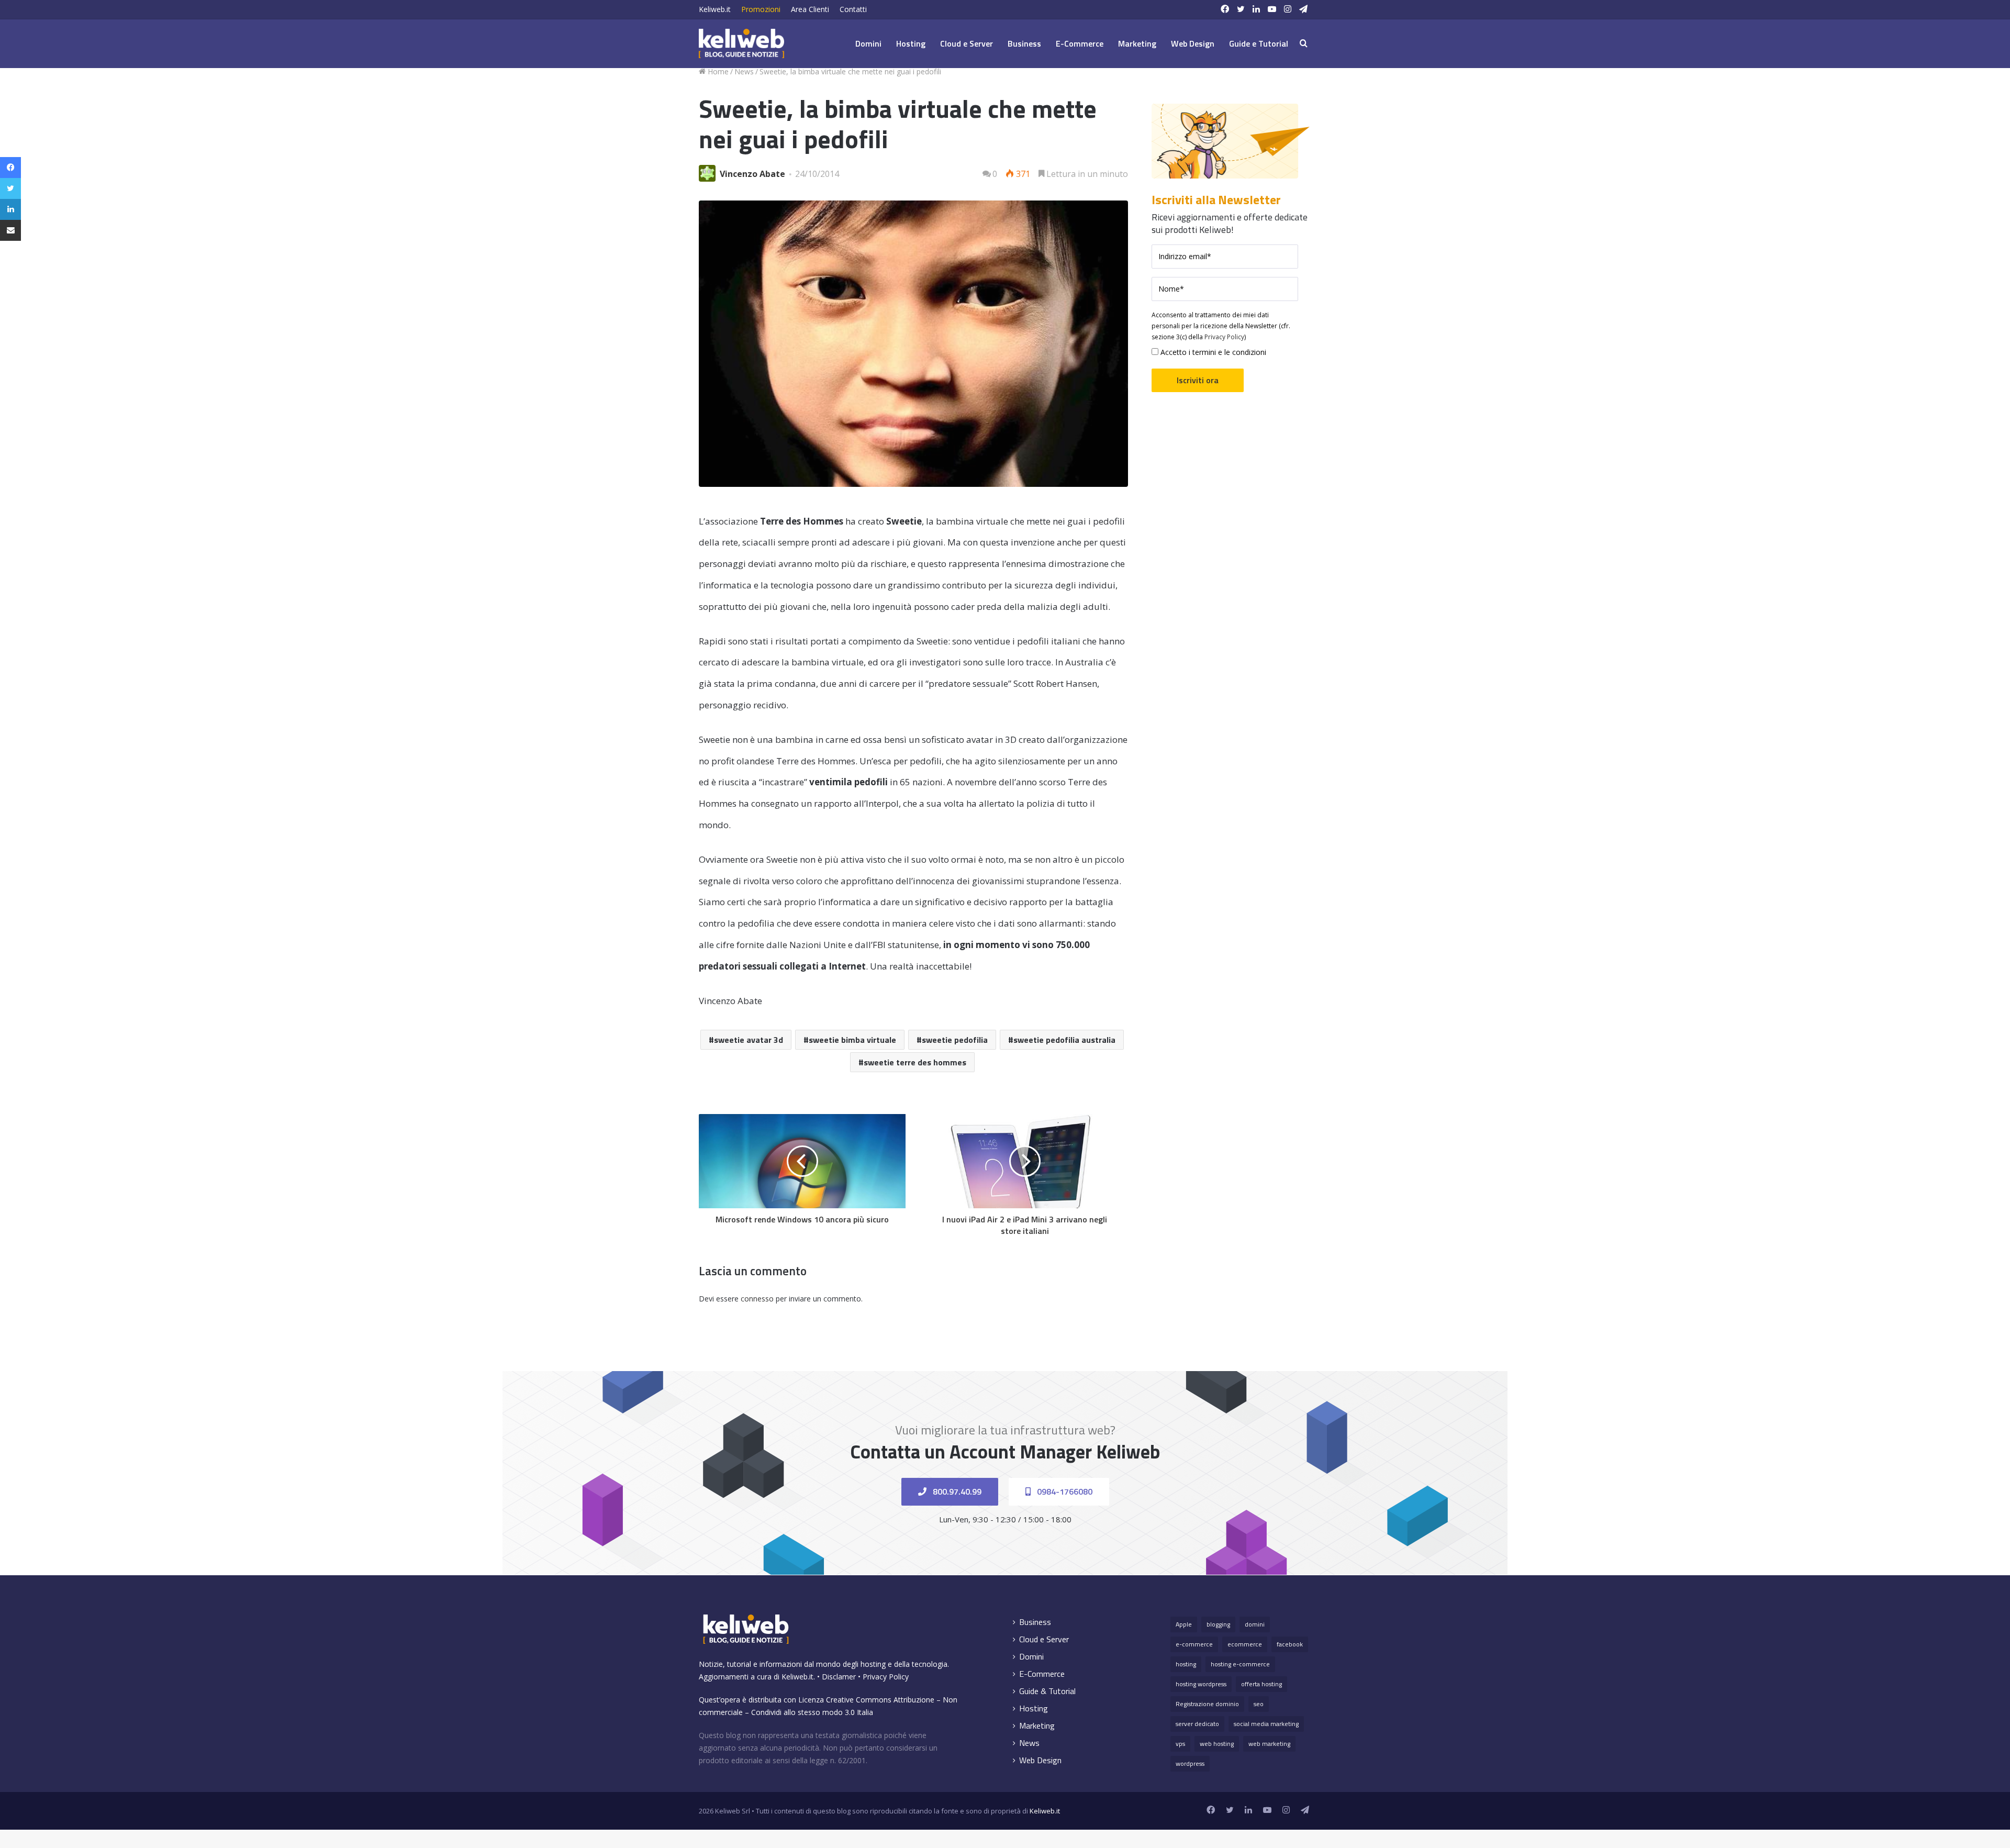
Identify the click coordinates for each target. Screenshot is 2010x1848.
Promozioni (761, 9)
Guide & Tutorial (1047, 1691)
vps (1180, 1744)
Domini (868, 43)
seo (1259, 1704)
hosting (1186, 1664)
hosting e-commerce (1240, 1664)
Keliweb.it (715, 9)
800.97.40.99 (956, 1491)
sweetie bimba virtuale (852, 1040)
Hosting (911, 43)
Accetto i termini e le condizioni (1212, 352)
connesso (757, 1299)
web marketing (1269, 1744)
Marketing (1137, 43)
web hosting (1217, 1744)
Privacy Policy (1224, 337)
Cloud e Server (967, 43)
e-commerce (1194, 1644)
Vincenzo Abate (752, 174)
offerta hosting (1261, 1684)
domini (1255, 1624)
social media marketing (1266, 1724)
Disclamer (839, 1677)
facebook (1290, 1644)
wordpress (1190, 1763)
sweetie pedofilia (955, 1040)
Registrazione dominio (1207, 1704)
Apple (1184, 1624)
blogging (1218, 1624)
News (744, 71)
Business (1024, 43)
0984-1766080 (1064, 1491)
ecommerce (1245, 1644)
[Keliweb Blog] (741, 43)
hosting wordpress (1201, 1684)
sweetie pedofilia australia (1064, 1040)
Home (717, 71)
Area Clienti (810, 9)
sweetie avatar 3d (749, 1040)
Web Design (1193, 43)
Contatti (853, 9)
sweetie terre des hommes (915, 1062)
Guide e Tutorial (1259, 43)
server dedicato (1197, 1724)
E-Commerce (1080, 43)
